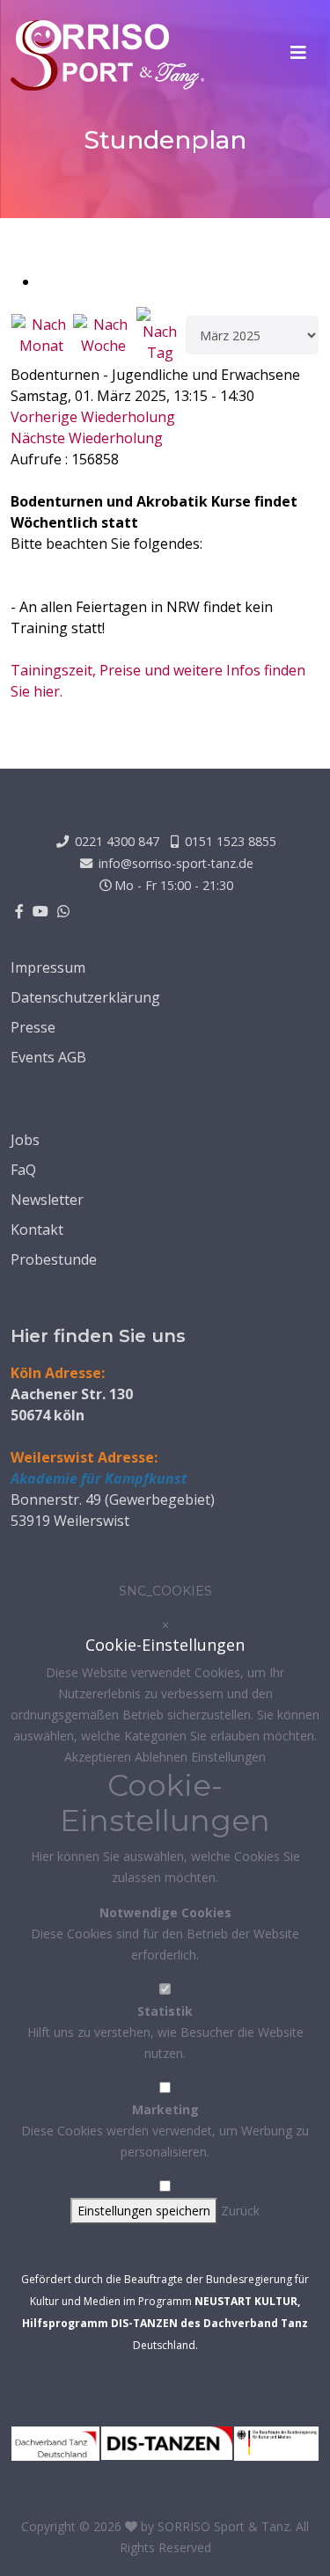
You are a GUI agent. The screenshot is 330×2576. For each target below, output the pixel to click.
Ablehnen (163, 1757)
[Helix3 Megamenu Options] (298, 53)
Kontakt (37, 1230)
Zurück (240, 2211)
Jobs (25, 1140)
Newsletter (47, 1200)
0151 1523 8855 (231, 841)
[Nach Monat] (41, 335)
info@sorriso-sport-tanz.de (176, 863)
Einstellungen (228, 1757)
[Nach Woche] (103, 335)
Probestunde (54, 1259)
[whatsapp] (63, 911)
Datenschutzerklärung (85, 997)
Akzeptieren (99, 1757)
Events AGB (48, 1057)
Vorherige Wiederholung (93, 417)
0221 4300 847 (117, 841)
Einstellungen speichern (144, 2211)
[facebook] (19, 911)
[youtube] (40, 911)
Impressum (48, 967)
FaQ (23, 1170)
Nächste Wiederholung (87, 438)
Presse (33, 1027)
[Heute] (160, 335)
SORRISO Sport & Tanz (224, 2526)
